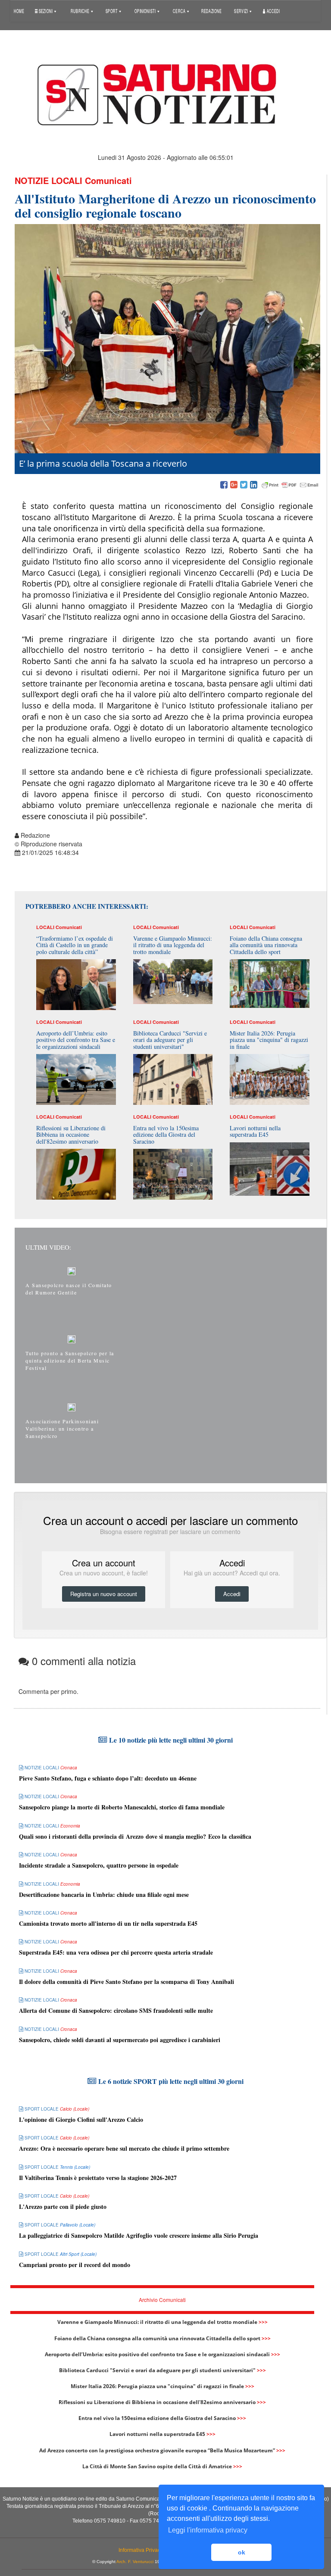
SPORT (112, 11)
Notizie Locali (48, 180)
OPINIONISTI (146, 11)
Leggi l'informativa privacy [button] (208, 2530)
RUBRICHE (81, 11)
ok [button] (242, 2552)
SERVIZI (241, 11)
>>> (263, 2322)
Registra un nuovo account (104, 1594)
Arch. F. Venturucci (135, 2562)
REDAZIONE (211, 11)
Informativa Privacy (141, 2550)
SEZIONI (45, 11)
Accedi (273, 11)
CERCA (180, 11)
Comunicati (108, 180)
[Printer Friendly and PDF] (290, 485)
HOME (19, 11)
